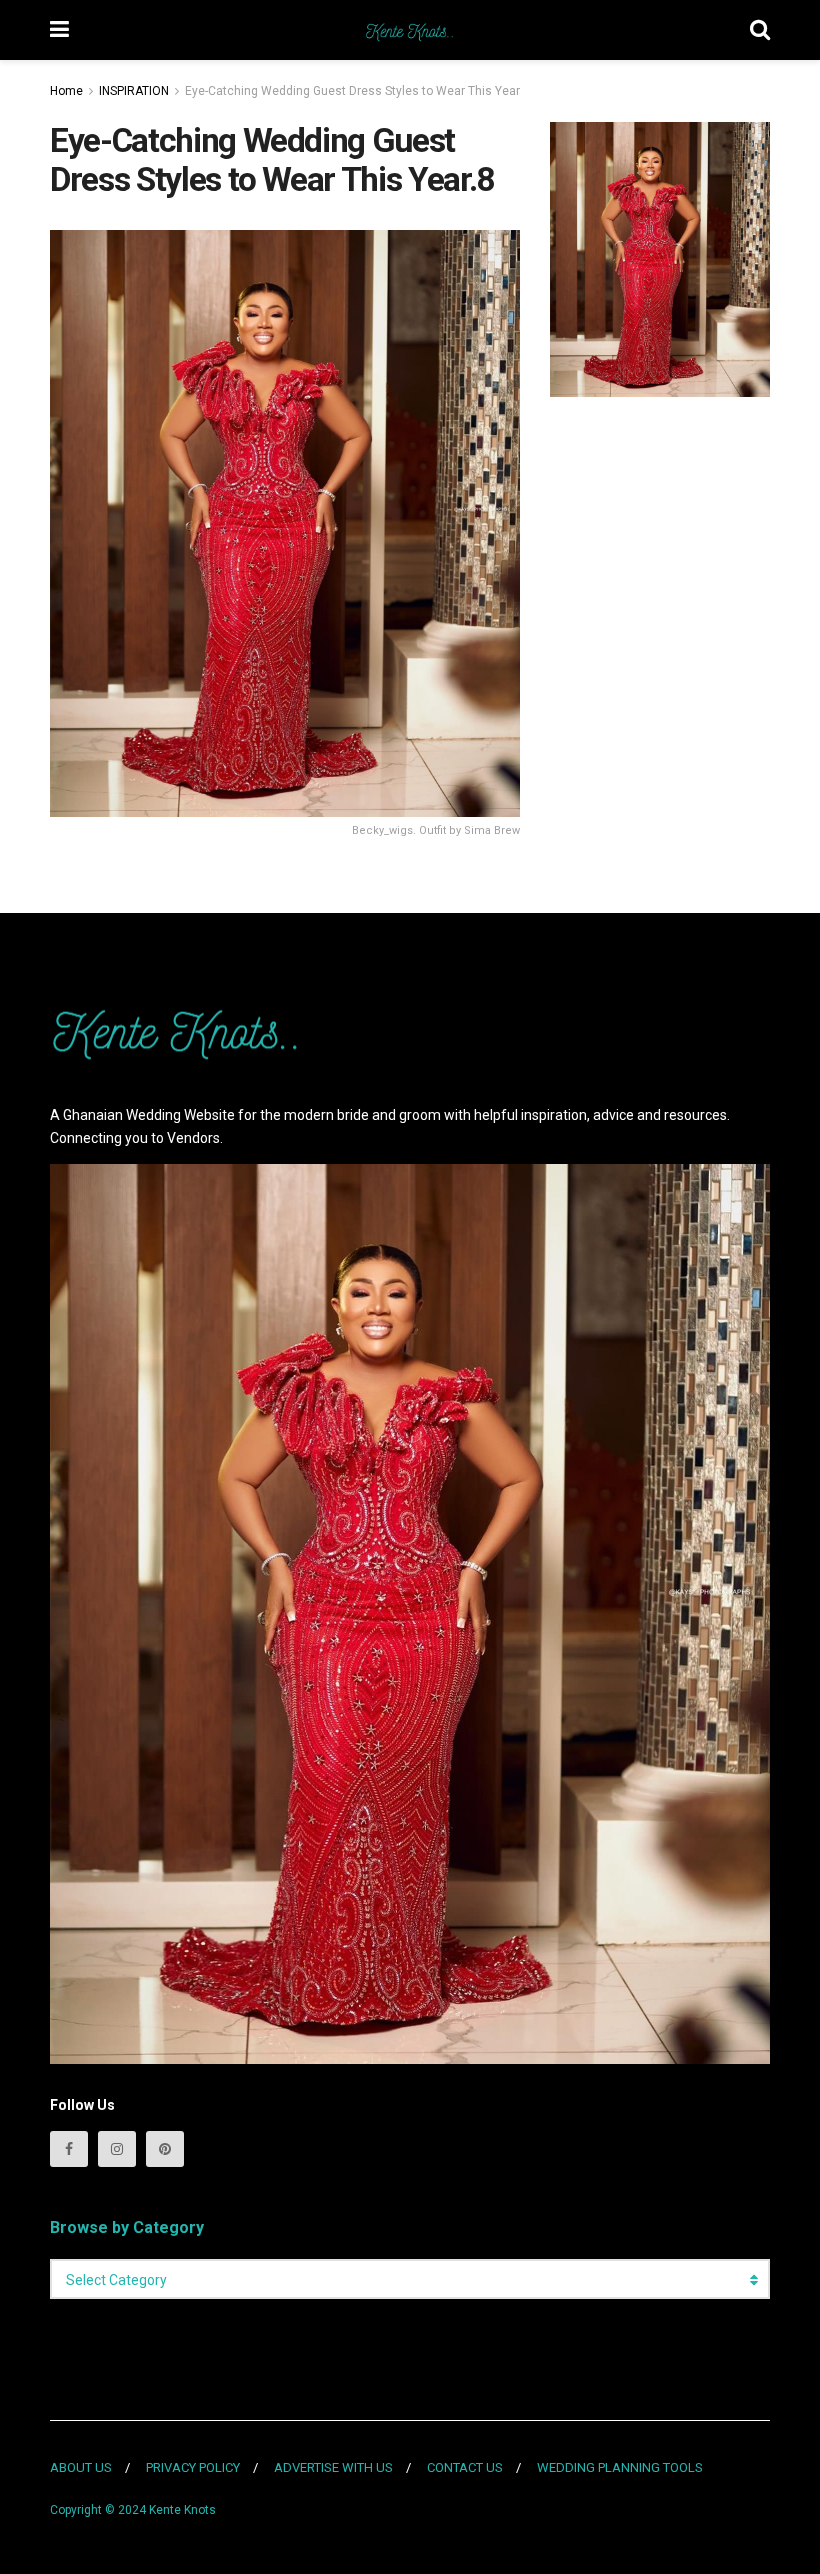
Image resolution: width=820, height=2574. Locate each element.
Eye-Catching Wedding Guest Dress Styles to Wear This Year (352, 91)
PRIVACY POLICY (193, 2467)
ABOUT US (81, 2467)
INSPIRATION (134, 91)
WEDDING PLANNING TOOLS (620, 2467)
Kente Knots (182, 2510)
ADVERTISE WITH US (333, 2467)
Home (66, 91)
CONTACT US (465, 2467)
